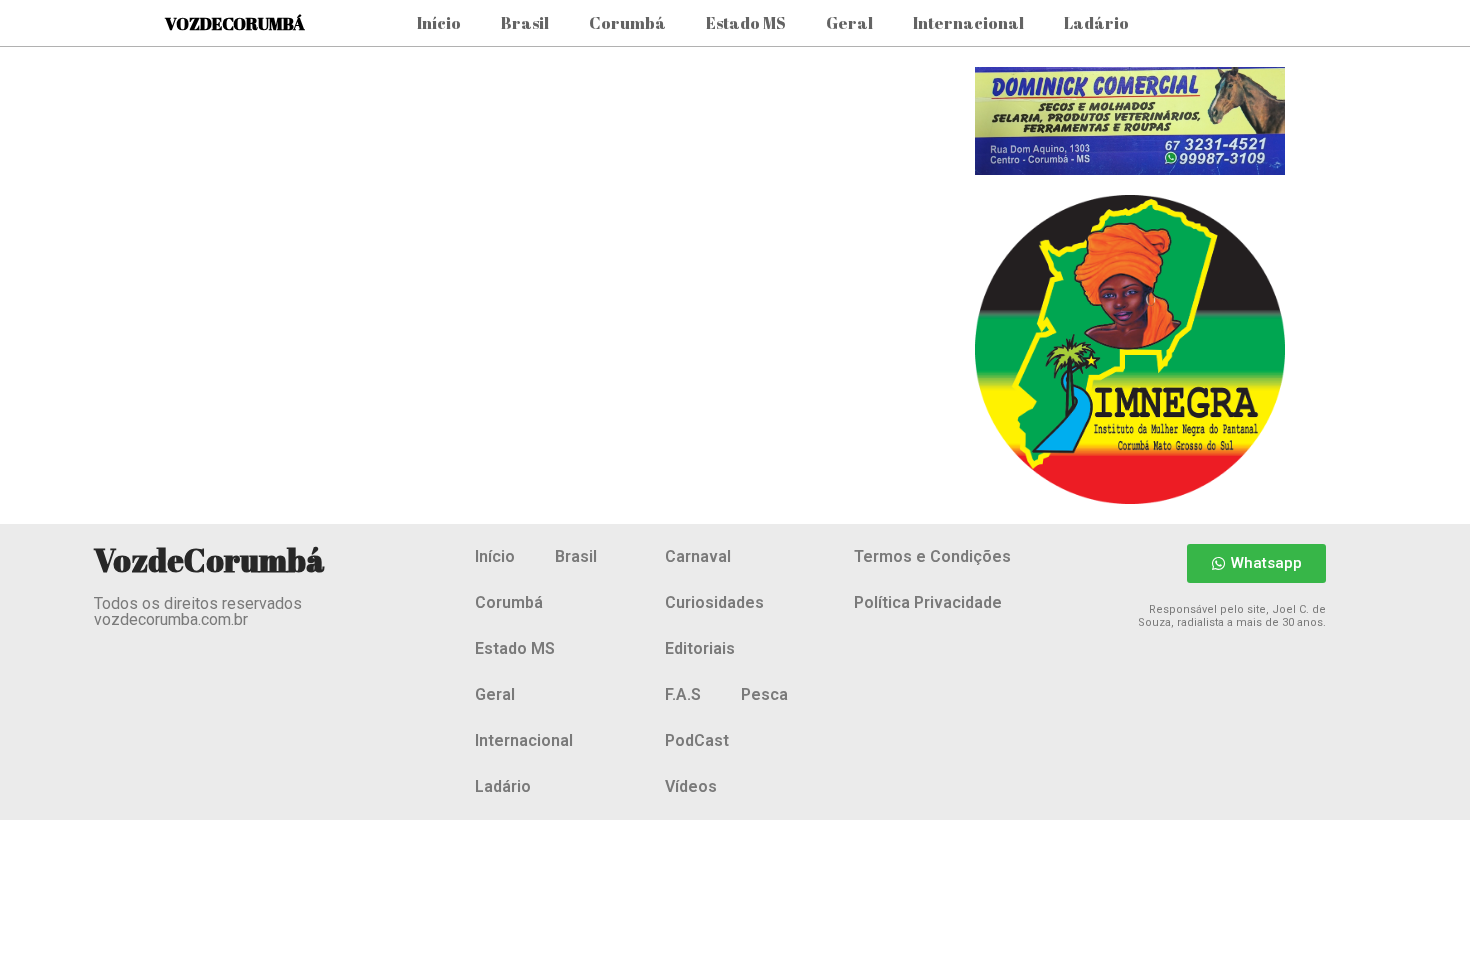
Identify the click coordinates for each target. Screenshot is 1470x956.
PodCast (697, 740)
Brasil (525, 23)
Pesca (764, 694)
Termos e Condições (932, 556)
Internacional (968, 23)
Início (439, 23)
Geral (849, 23)
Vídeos (691, 786)
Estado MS (746, 23)
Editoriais (700, 648)
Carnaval (698, 556)
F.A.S (683, 694)
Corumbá (627, 23)
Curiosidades (714, 602)
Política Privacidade (928, 602)
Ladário (1096, 23)
